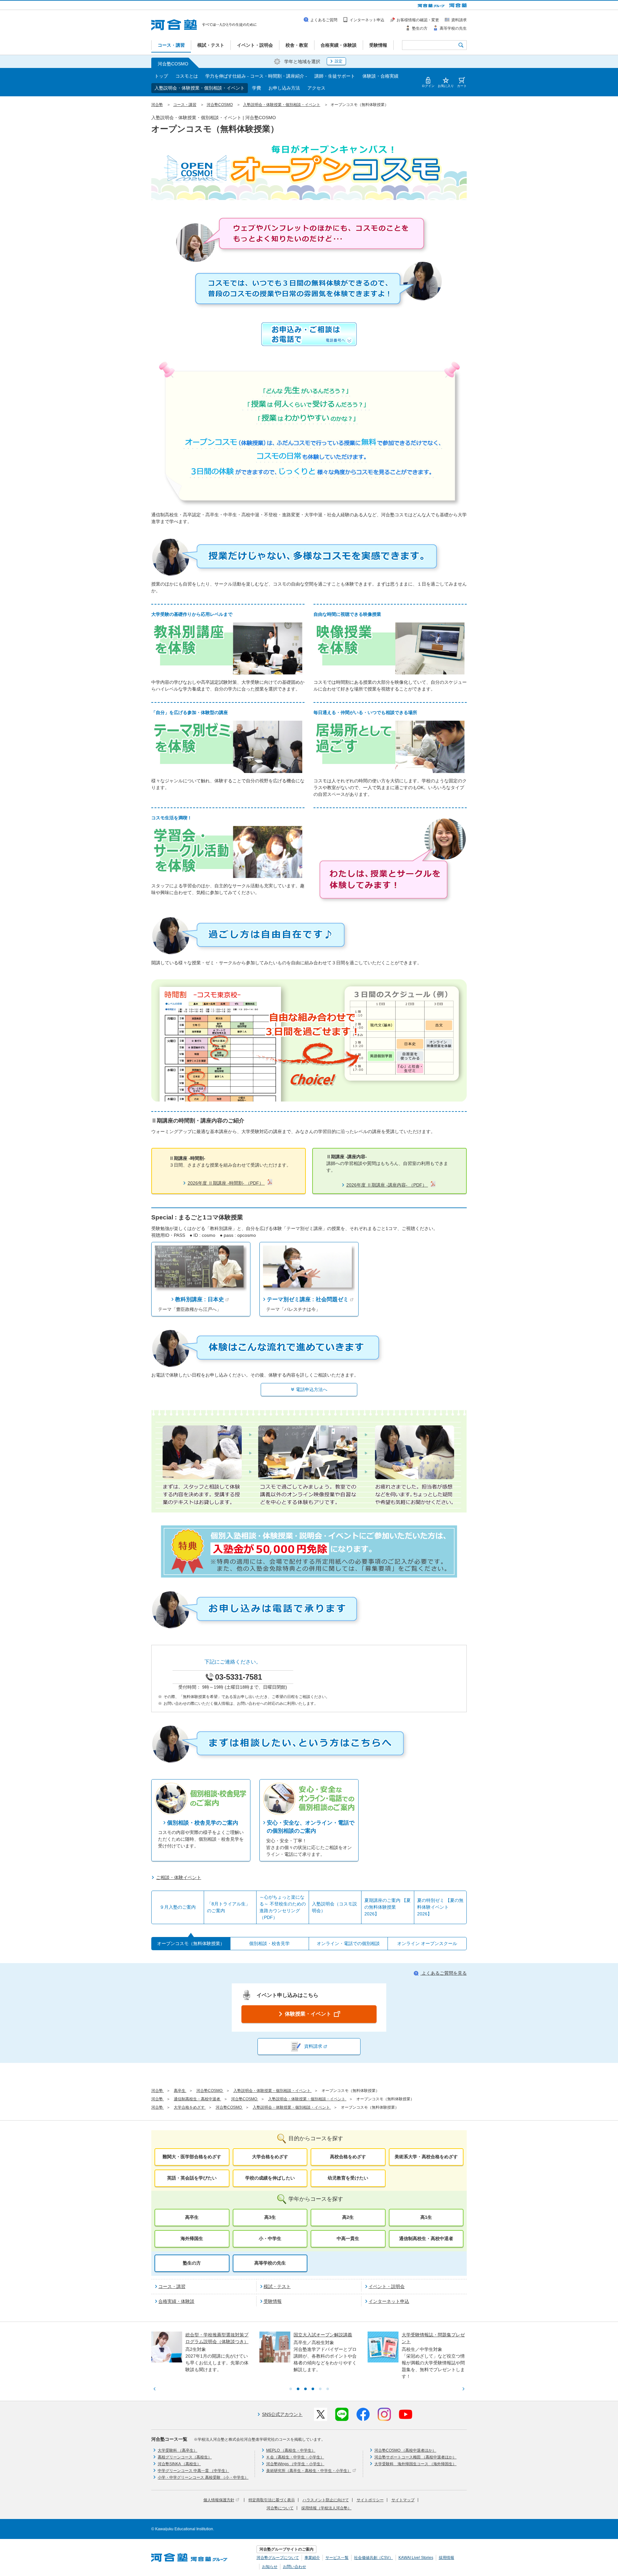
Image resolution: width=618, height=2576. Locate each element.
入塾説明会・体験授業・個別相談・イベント (200, 88)
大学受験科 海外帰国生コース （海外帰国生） (415, 2464)
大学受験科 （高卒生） (178, 2450)
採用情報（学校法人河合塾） (326, 2508)
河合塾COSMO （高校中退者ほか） (405, 2450)
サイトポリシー (370, 2500)
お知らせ (270, 2567)
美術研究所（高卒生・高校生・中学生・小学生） (309, 2471)
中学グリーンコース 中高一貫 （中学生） (193, 2471)
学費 (257, 88)
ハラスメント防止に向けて (326, 2500)
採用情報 (446, 2558)
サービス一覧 (337, 2558)
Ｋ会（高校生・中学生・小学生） (295, 2457)
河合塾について (280, 2508)
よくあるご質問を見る (444, 1973)
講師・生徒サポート (335, 76)
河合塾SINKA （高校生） (179, 2464)
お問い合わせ (295, 2567)
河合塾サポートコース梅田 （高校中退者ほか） (415, 2457)
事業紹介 (312, 2558)
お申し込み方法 (284, 88)
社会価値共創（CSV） (374, 2558)
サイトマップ (403, 2500)
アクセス (316, 88)
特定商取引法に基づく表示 (272, 2500)
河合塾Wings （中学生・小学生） (295, 2464)
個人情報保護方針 (219, 2500)
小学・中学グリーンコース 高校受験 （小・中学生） (203, 2477)
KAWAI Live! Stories (416, 2558)
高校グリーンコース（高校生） (185, 2457)
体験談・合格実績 (380, 76)
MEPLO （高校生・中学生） (291, 2450)
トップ (161, 76)
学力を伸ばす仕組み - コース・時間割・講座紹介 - (256, 76)
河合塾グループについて (278, 2558)
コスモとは (187, 76)
